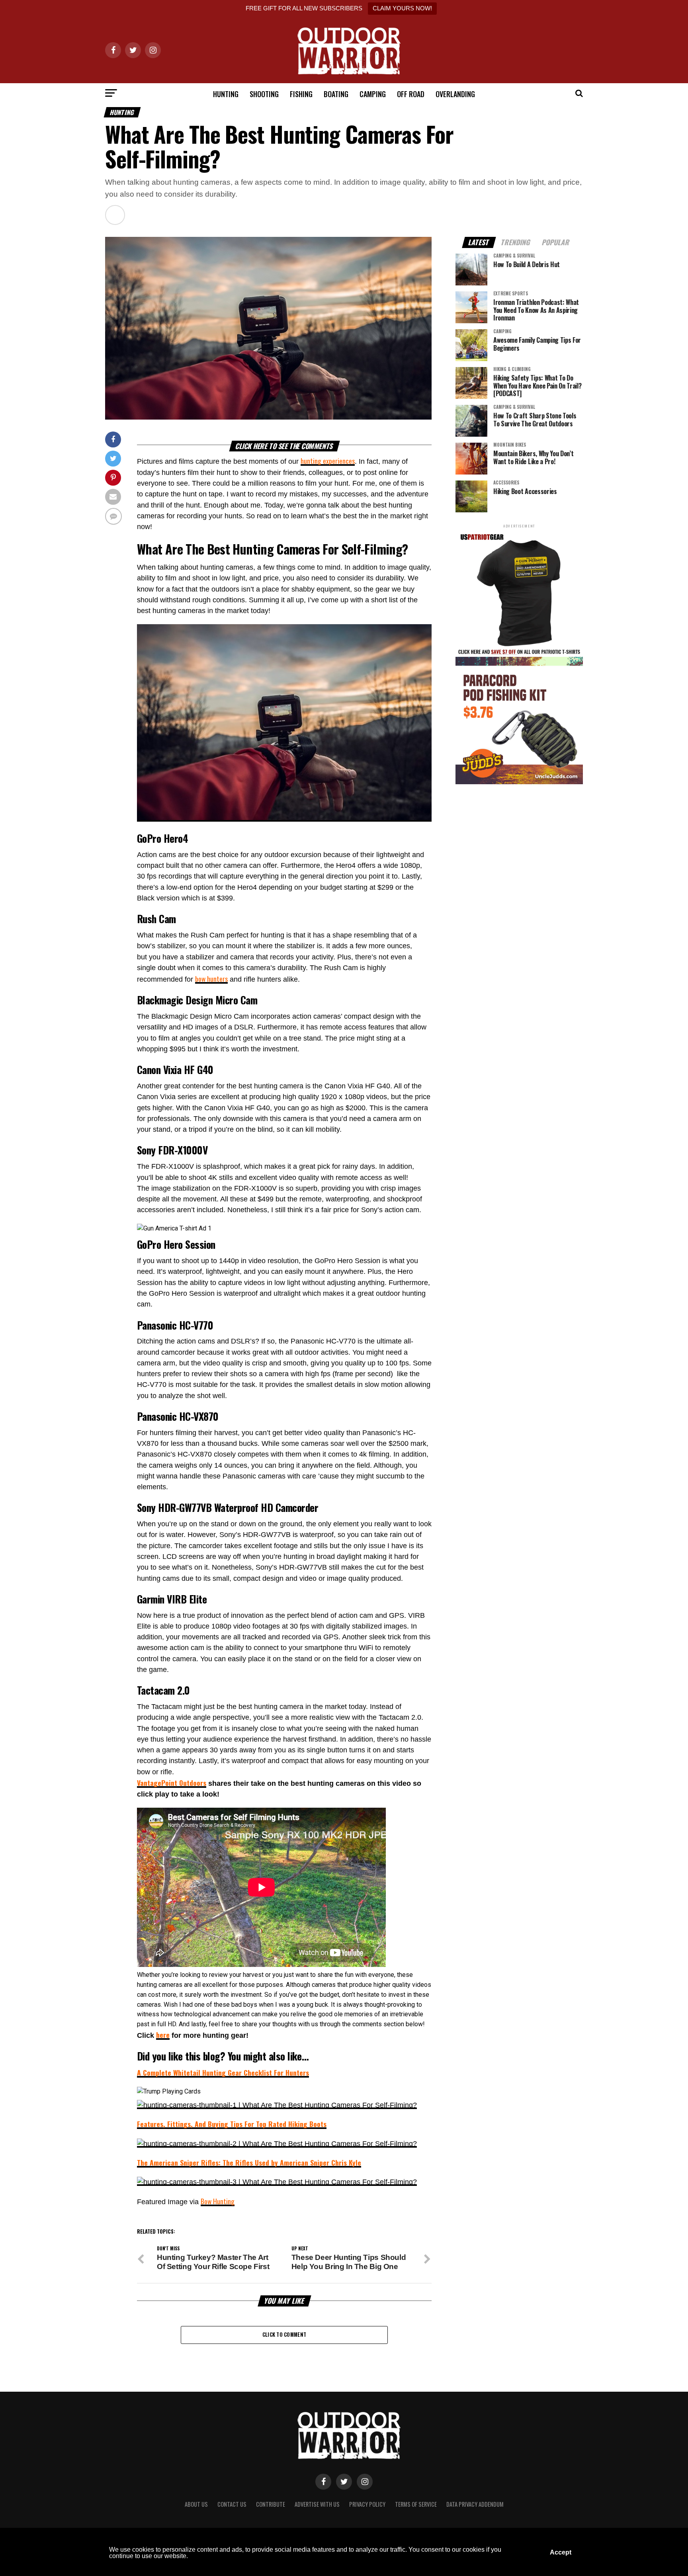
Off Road (411, 94)
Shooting (264, 94)
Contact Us (232, 2504)
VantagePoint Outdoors (172, 1783)
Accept (561, 2552)
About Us (196, 2504)
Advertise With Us (317, 2504)
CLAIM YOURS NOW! (402, 8)
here (163, 2035)
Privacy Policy (367, 2504)
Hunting (226, 94)
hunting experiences (328, 461)
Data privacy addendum (475, 2504)
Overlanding (455, 94)
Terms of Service (416, 2504)
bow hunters (211, 978)
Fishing (301, 94)
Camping (373, 94)
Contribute (271, 2504)
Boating (336, 94)
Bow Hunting (218, 2201)
